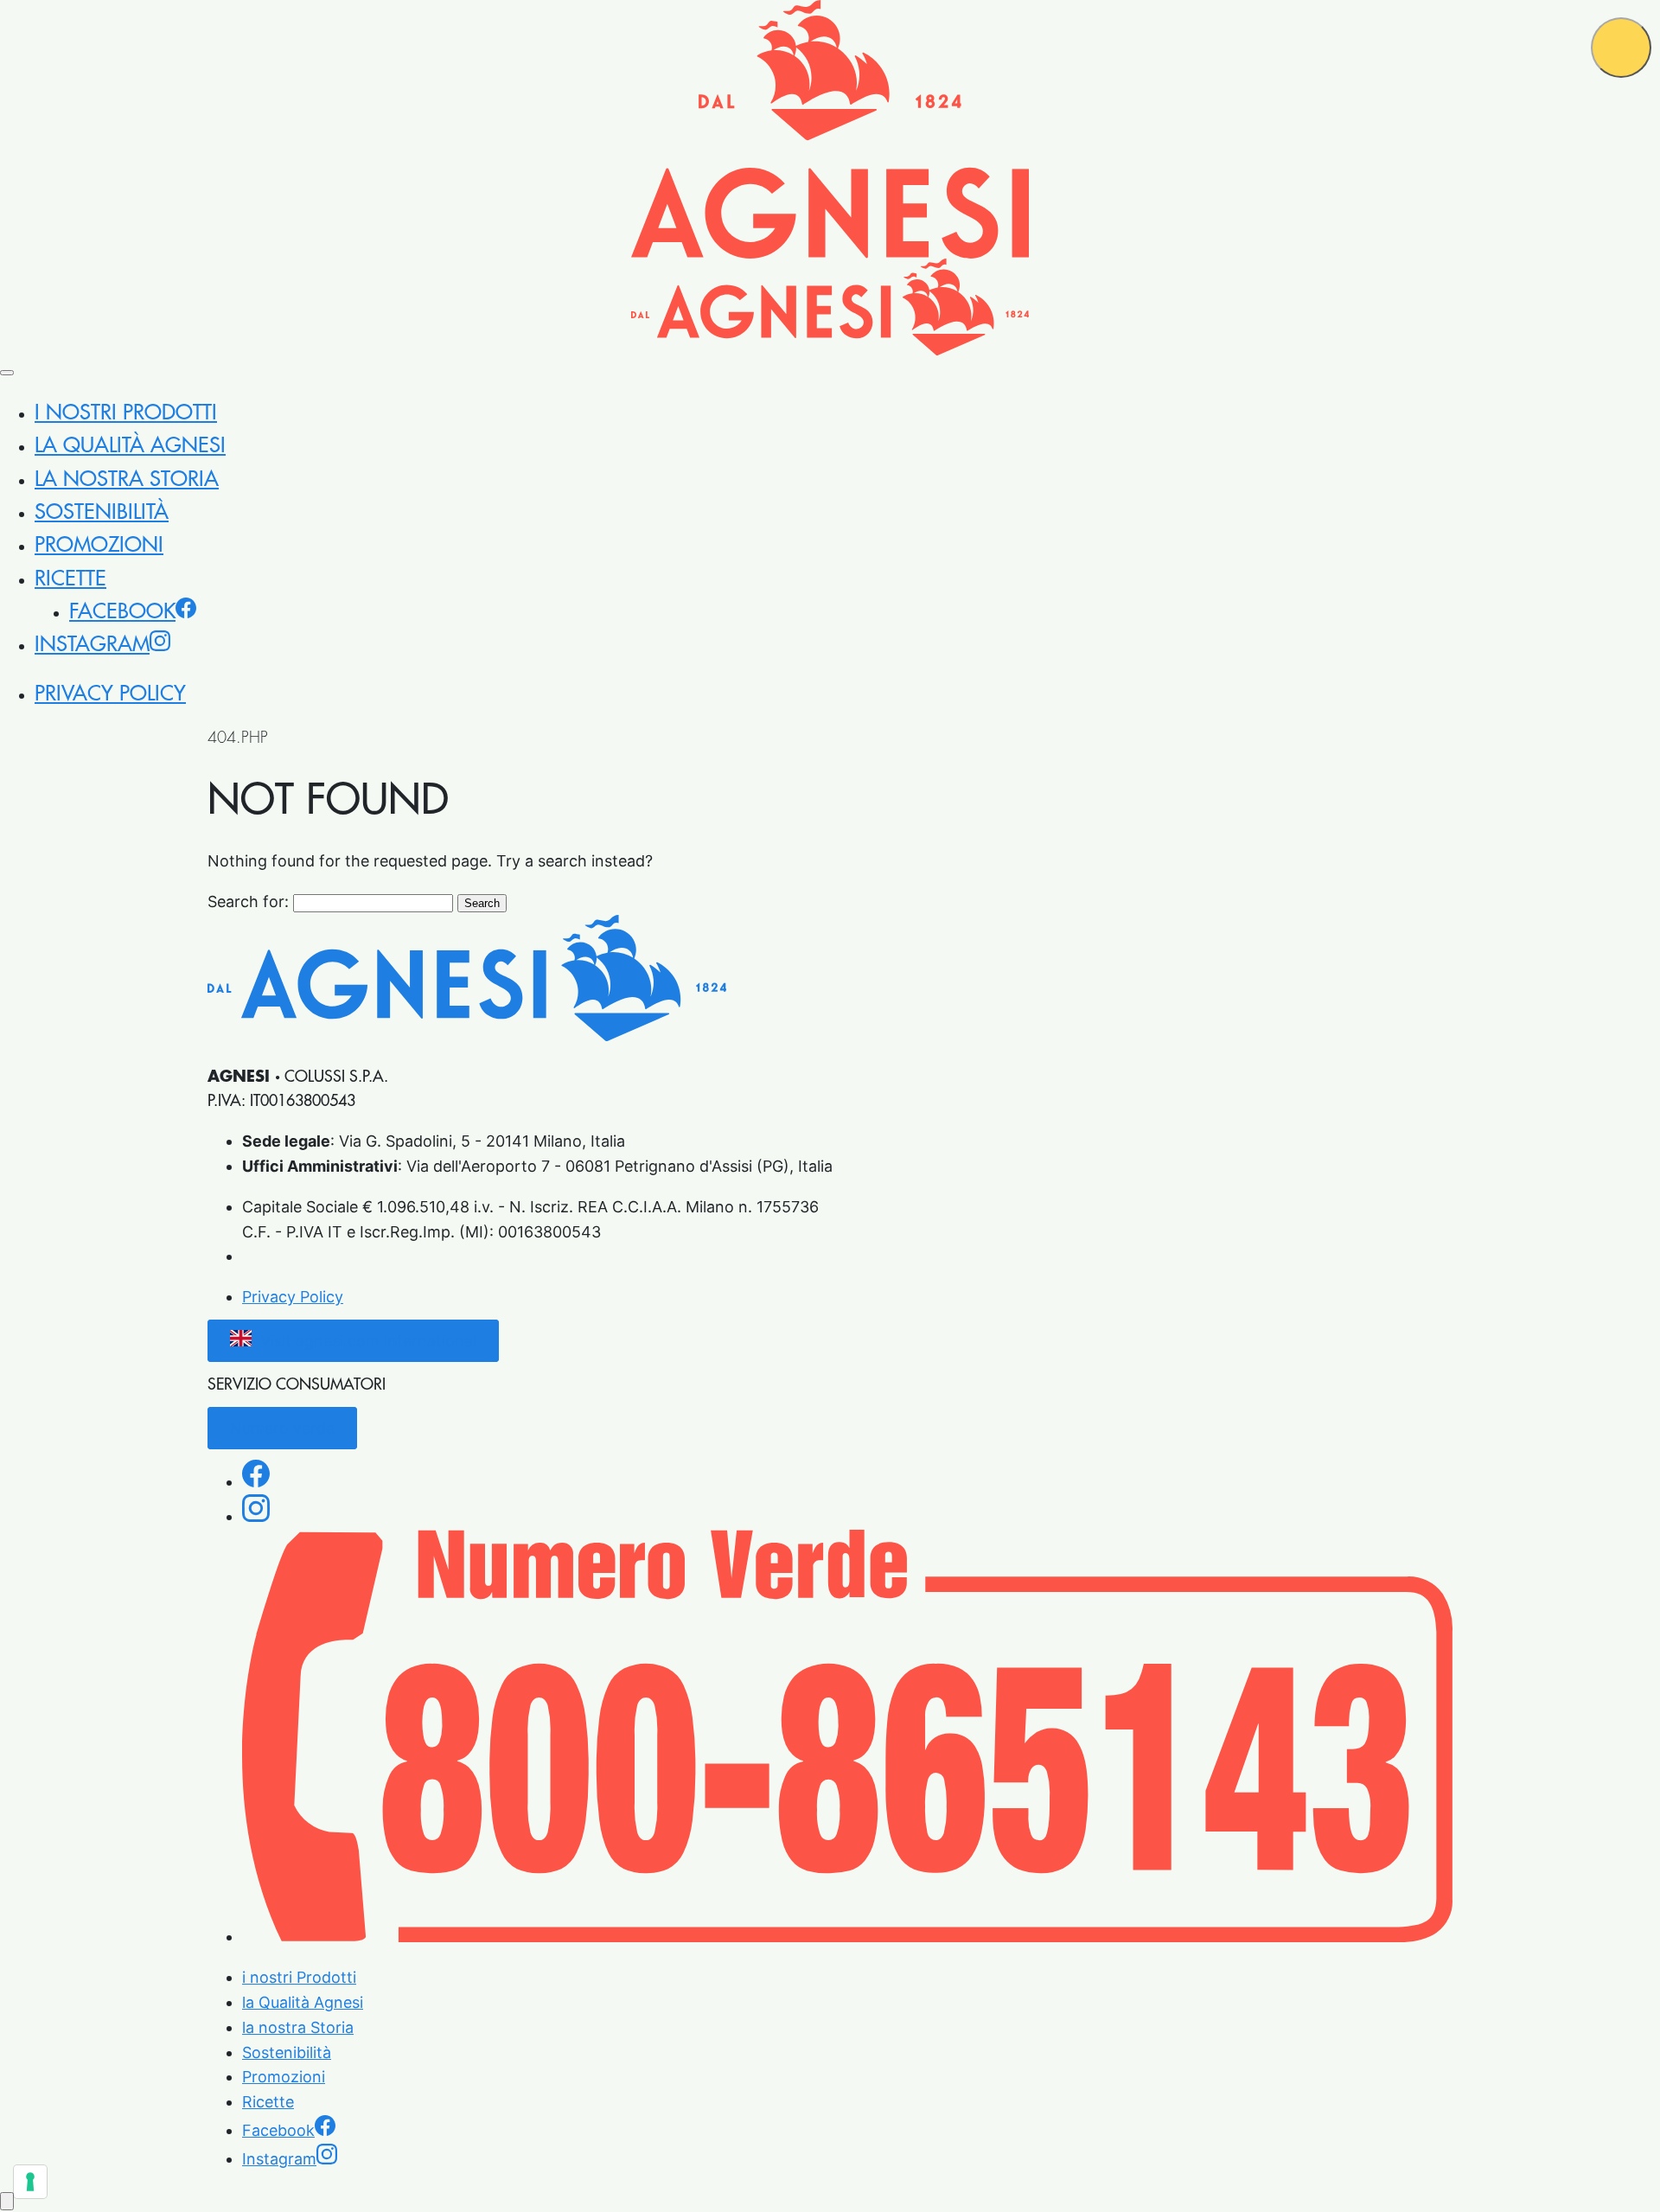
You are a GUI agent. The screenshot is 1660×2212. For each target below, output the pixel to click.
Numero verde (282, 1428)
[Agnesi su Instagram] (256, 1517)
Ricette (70, 579)
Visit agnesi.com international (368, 1341)
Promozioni (99, 545)
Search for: (248, 901)
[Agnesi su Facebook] (256, 1482)
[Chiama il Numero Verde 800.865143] (847, 1937)
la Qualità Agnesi (130, 445)
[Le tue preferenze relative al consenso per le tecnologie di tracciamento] (30, 2182)
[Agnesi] (830, 129)
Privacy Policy (110, 694)
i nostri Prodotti (126, 412)
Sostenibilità (102, 512)
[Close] (7, 373)
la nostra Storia (127, 479)
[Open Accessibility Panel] (7, 2201)
